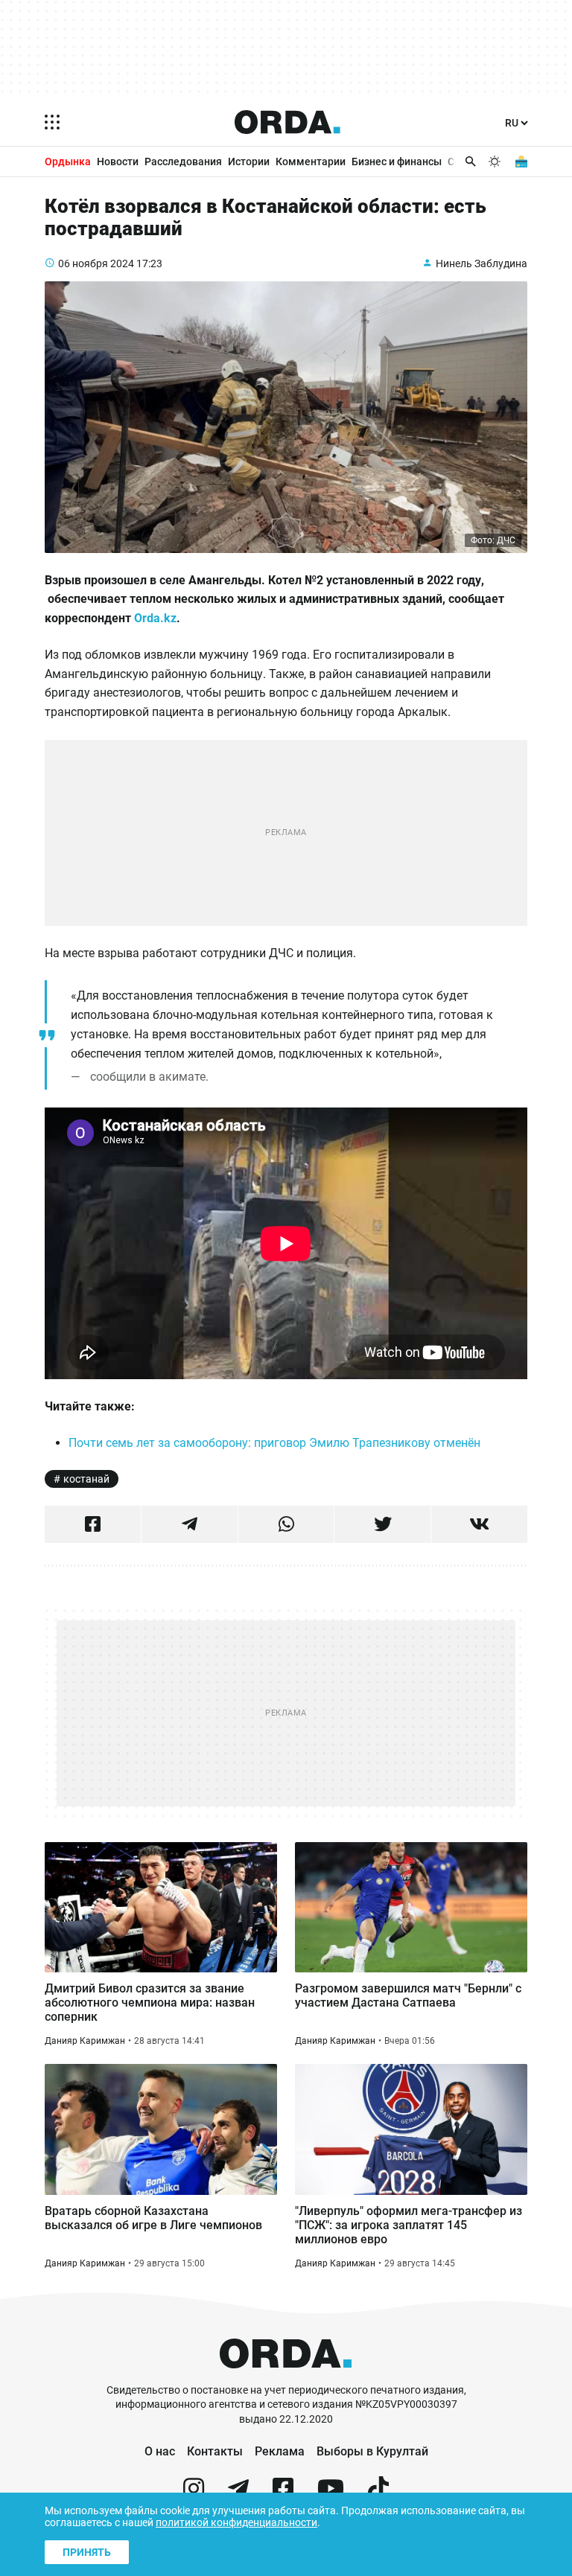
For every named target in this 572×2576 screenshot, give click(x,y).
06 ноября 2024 (96, 263)
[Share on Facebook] (93, 1524)
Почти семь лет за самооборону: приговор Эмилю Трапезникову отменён (274, 1443)
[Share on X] (382, 1524)
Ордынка (68, 162)
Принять (87, 2552)
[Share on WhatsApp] (286, 1524)
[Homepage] (287, 122)
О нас (160, 2451)
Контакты (215, 2451)
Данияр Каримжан (85, 2041)
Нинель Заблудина (482, 263)
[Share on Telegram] (190, 1524)
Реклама (280, 2451)
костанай (86, 1479)
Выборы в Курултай (372, 2451)
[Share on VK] (479, 1524)
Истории (249, 162)
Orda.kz (155, 618)
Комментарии (311, 162)
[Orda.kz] (286, 2376)
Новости (118, 162)
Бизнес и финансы (397, 162)
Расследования (183, 162)
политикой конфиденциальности (236, 2522)
